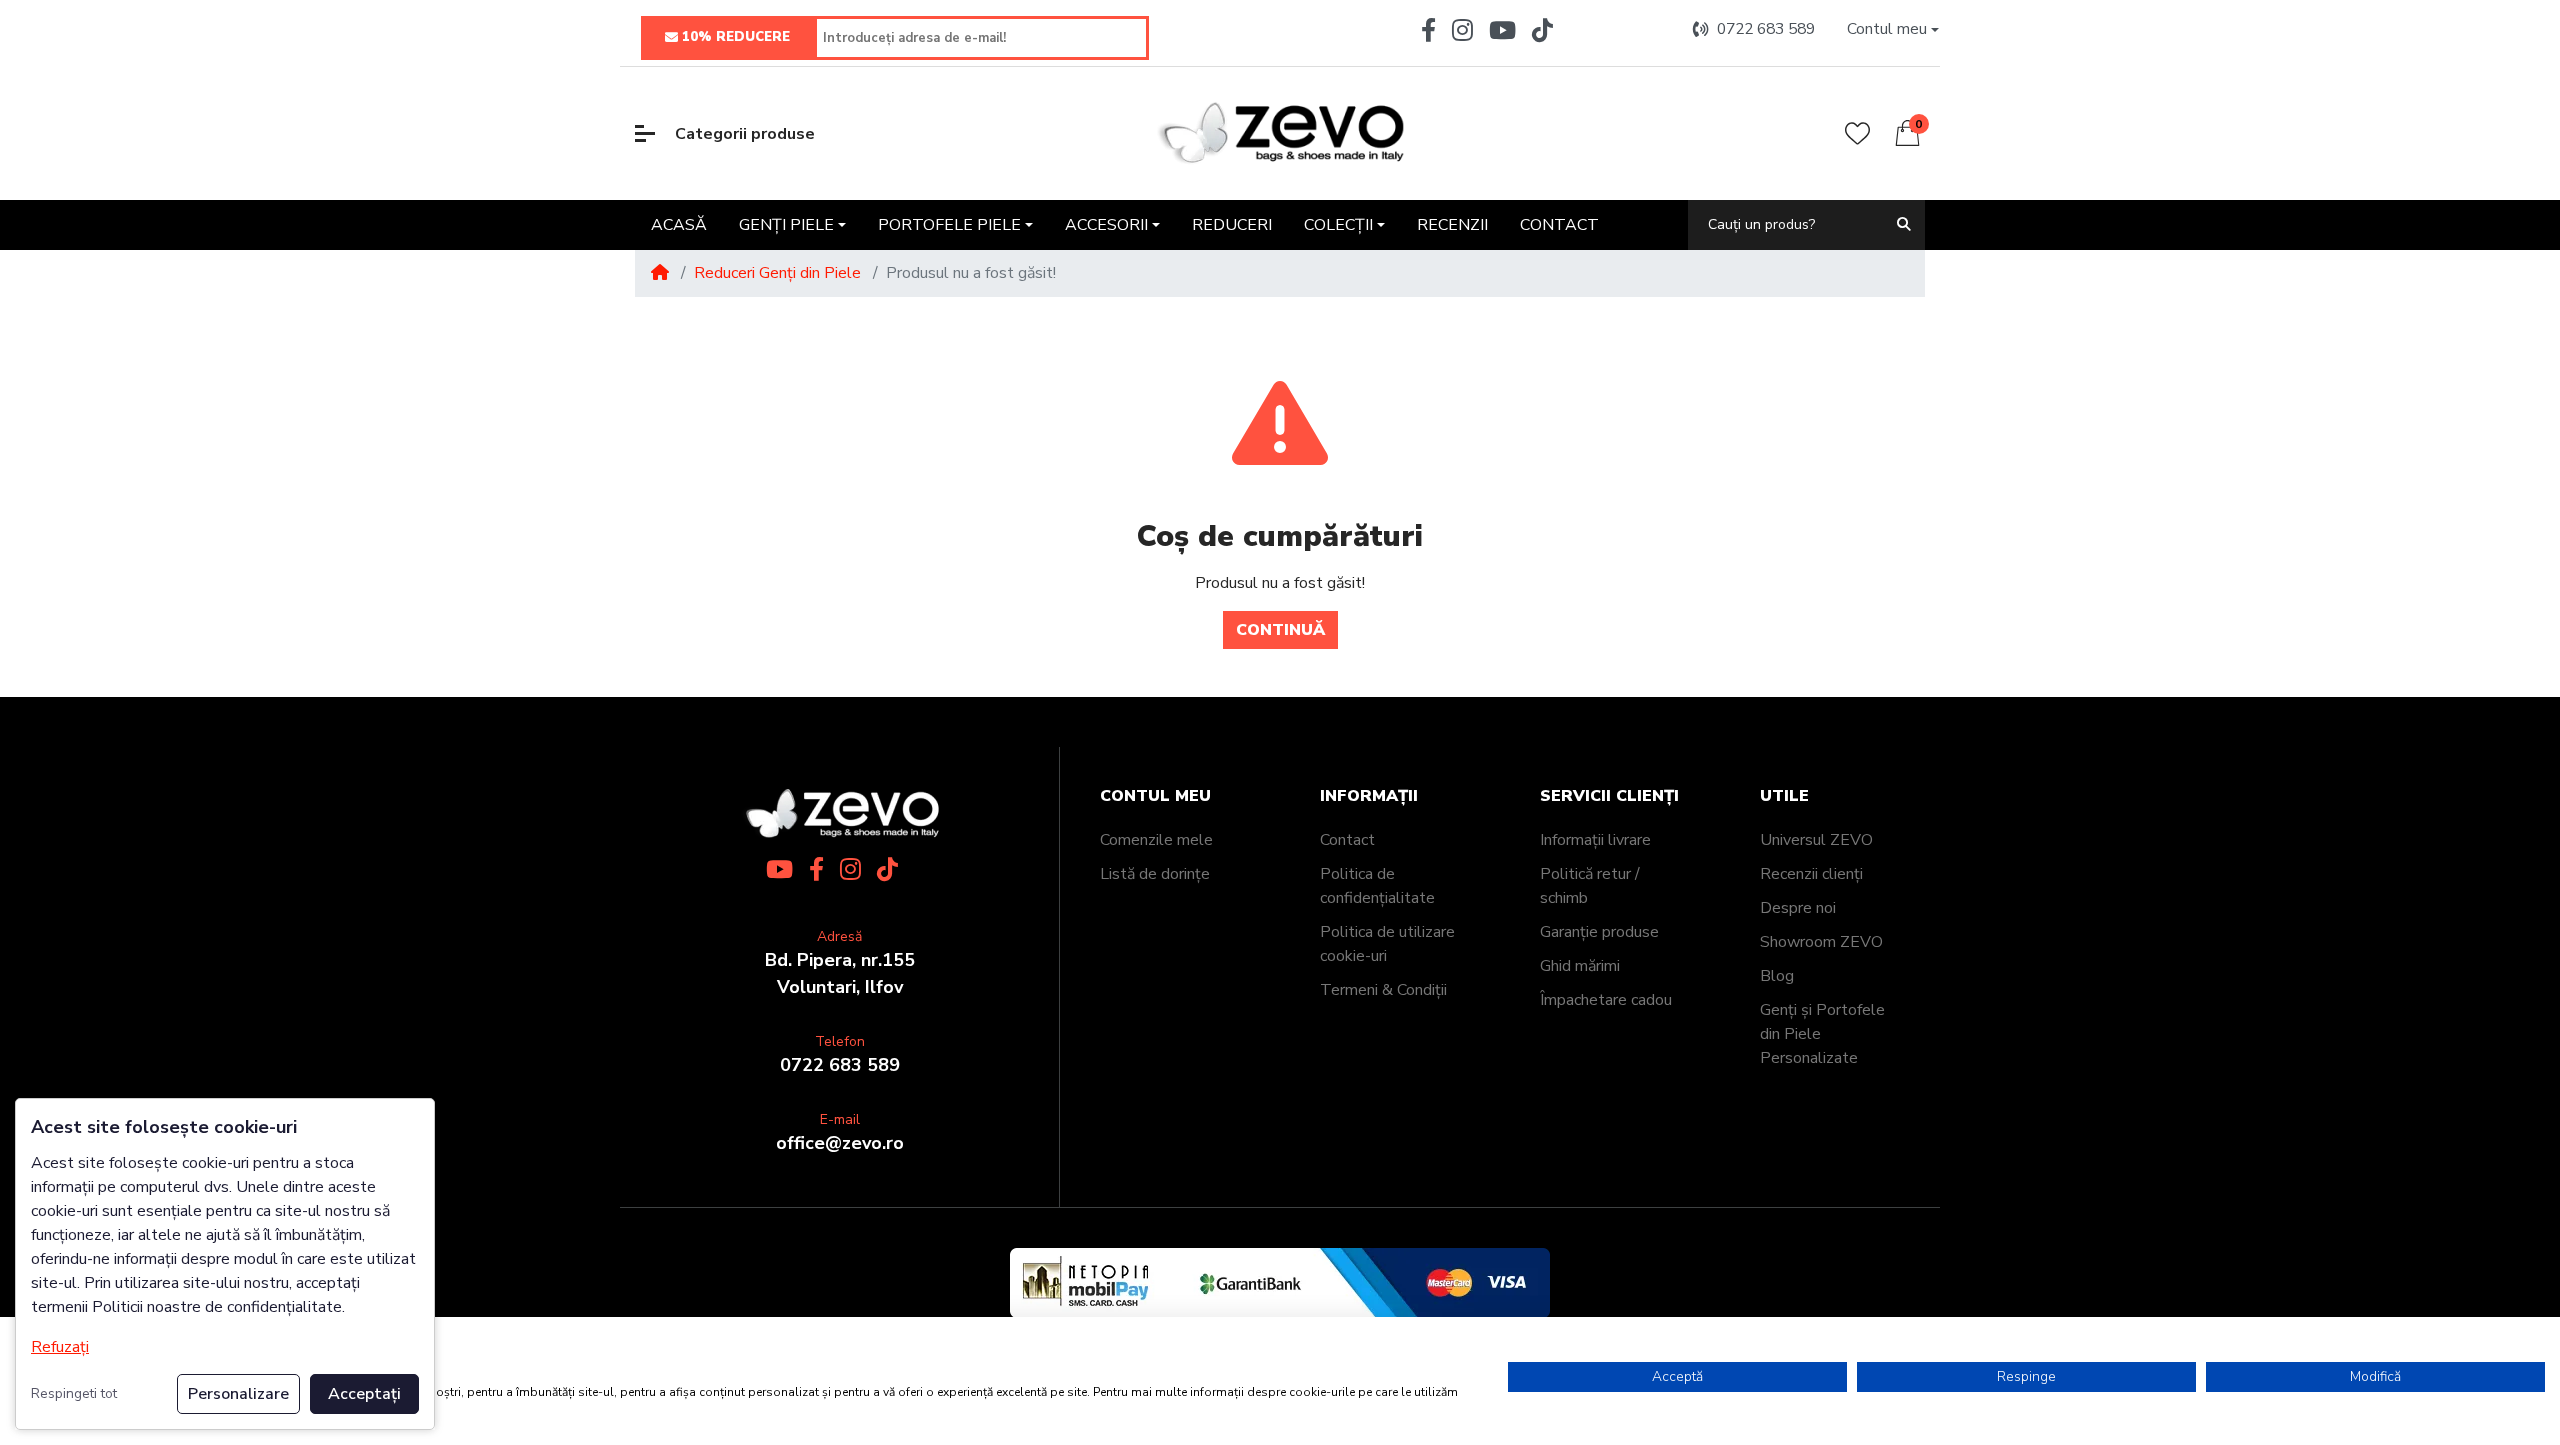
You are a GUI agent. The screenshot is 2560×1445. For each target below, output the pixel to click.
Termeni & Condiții (1383, 990)
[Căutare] (1904, 224)
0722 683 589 (840, 1065)
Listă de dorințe (1155, 874)
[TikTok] (1546, 30)
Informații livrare (1595, 840)
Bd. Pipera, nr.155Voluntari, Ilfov (840, 973)
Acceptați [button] (364, 1394)
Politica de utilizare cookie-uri (1387, 944)
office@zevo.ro (840, 1143)
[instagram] (1462, 30)
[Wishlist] (1857, 133)
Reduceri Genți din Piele (777, 273)
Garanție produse (1599, 932)
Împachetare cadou (1606, 1000)
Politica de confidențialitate (1377, 886)
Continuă (1280, 630)
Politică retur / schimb (1590, 886)
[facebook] (1424, 30)
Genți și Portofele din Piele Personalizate (1822, 1034)
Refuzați (60, 1347)
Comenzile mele (1156, 840)
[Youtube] (1502, 30)
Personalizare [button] (238, 1394)
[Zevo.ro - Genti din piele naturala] (1280, 133)
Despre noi (1798, 908)
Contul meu (1155, 796)
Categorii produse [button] (745, 134)
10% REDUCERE (736, 37)
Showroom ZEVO (1821, 942)
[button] (1893, 29)
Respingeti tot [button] (74, 1393)
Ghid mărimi (1580, 966)
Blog (1777, 976)
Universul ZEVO (1816, 840)
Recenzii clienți (1811, 874)
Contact (1347, 840)
